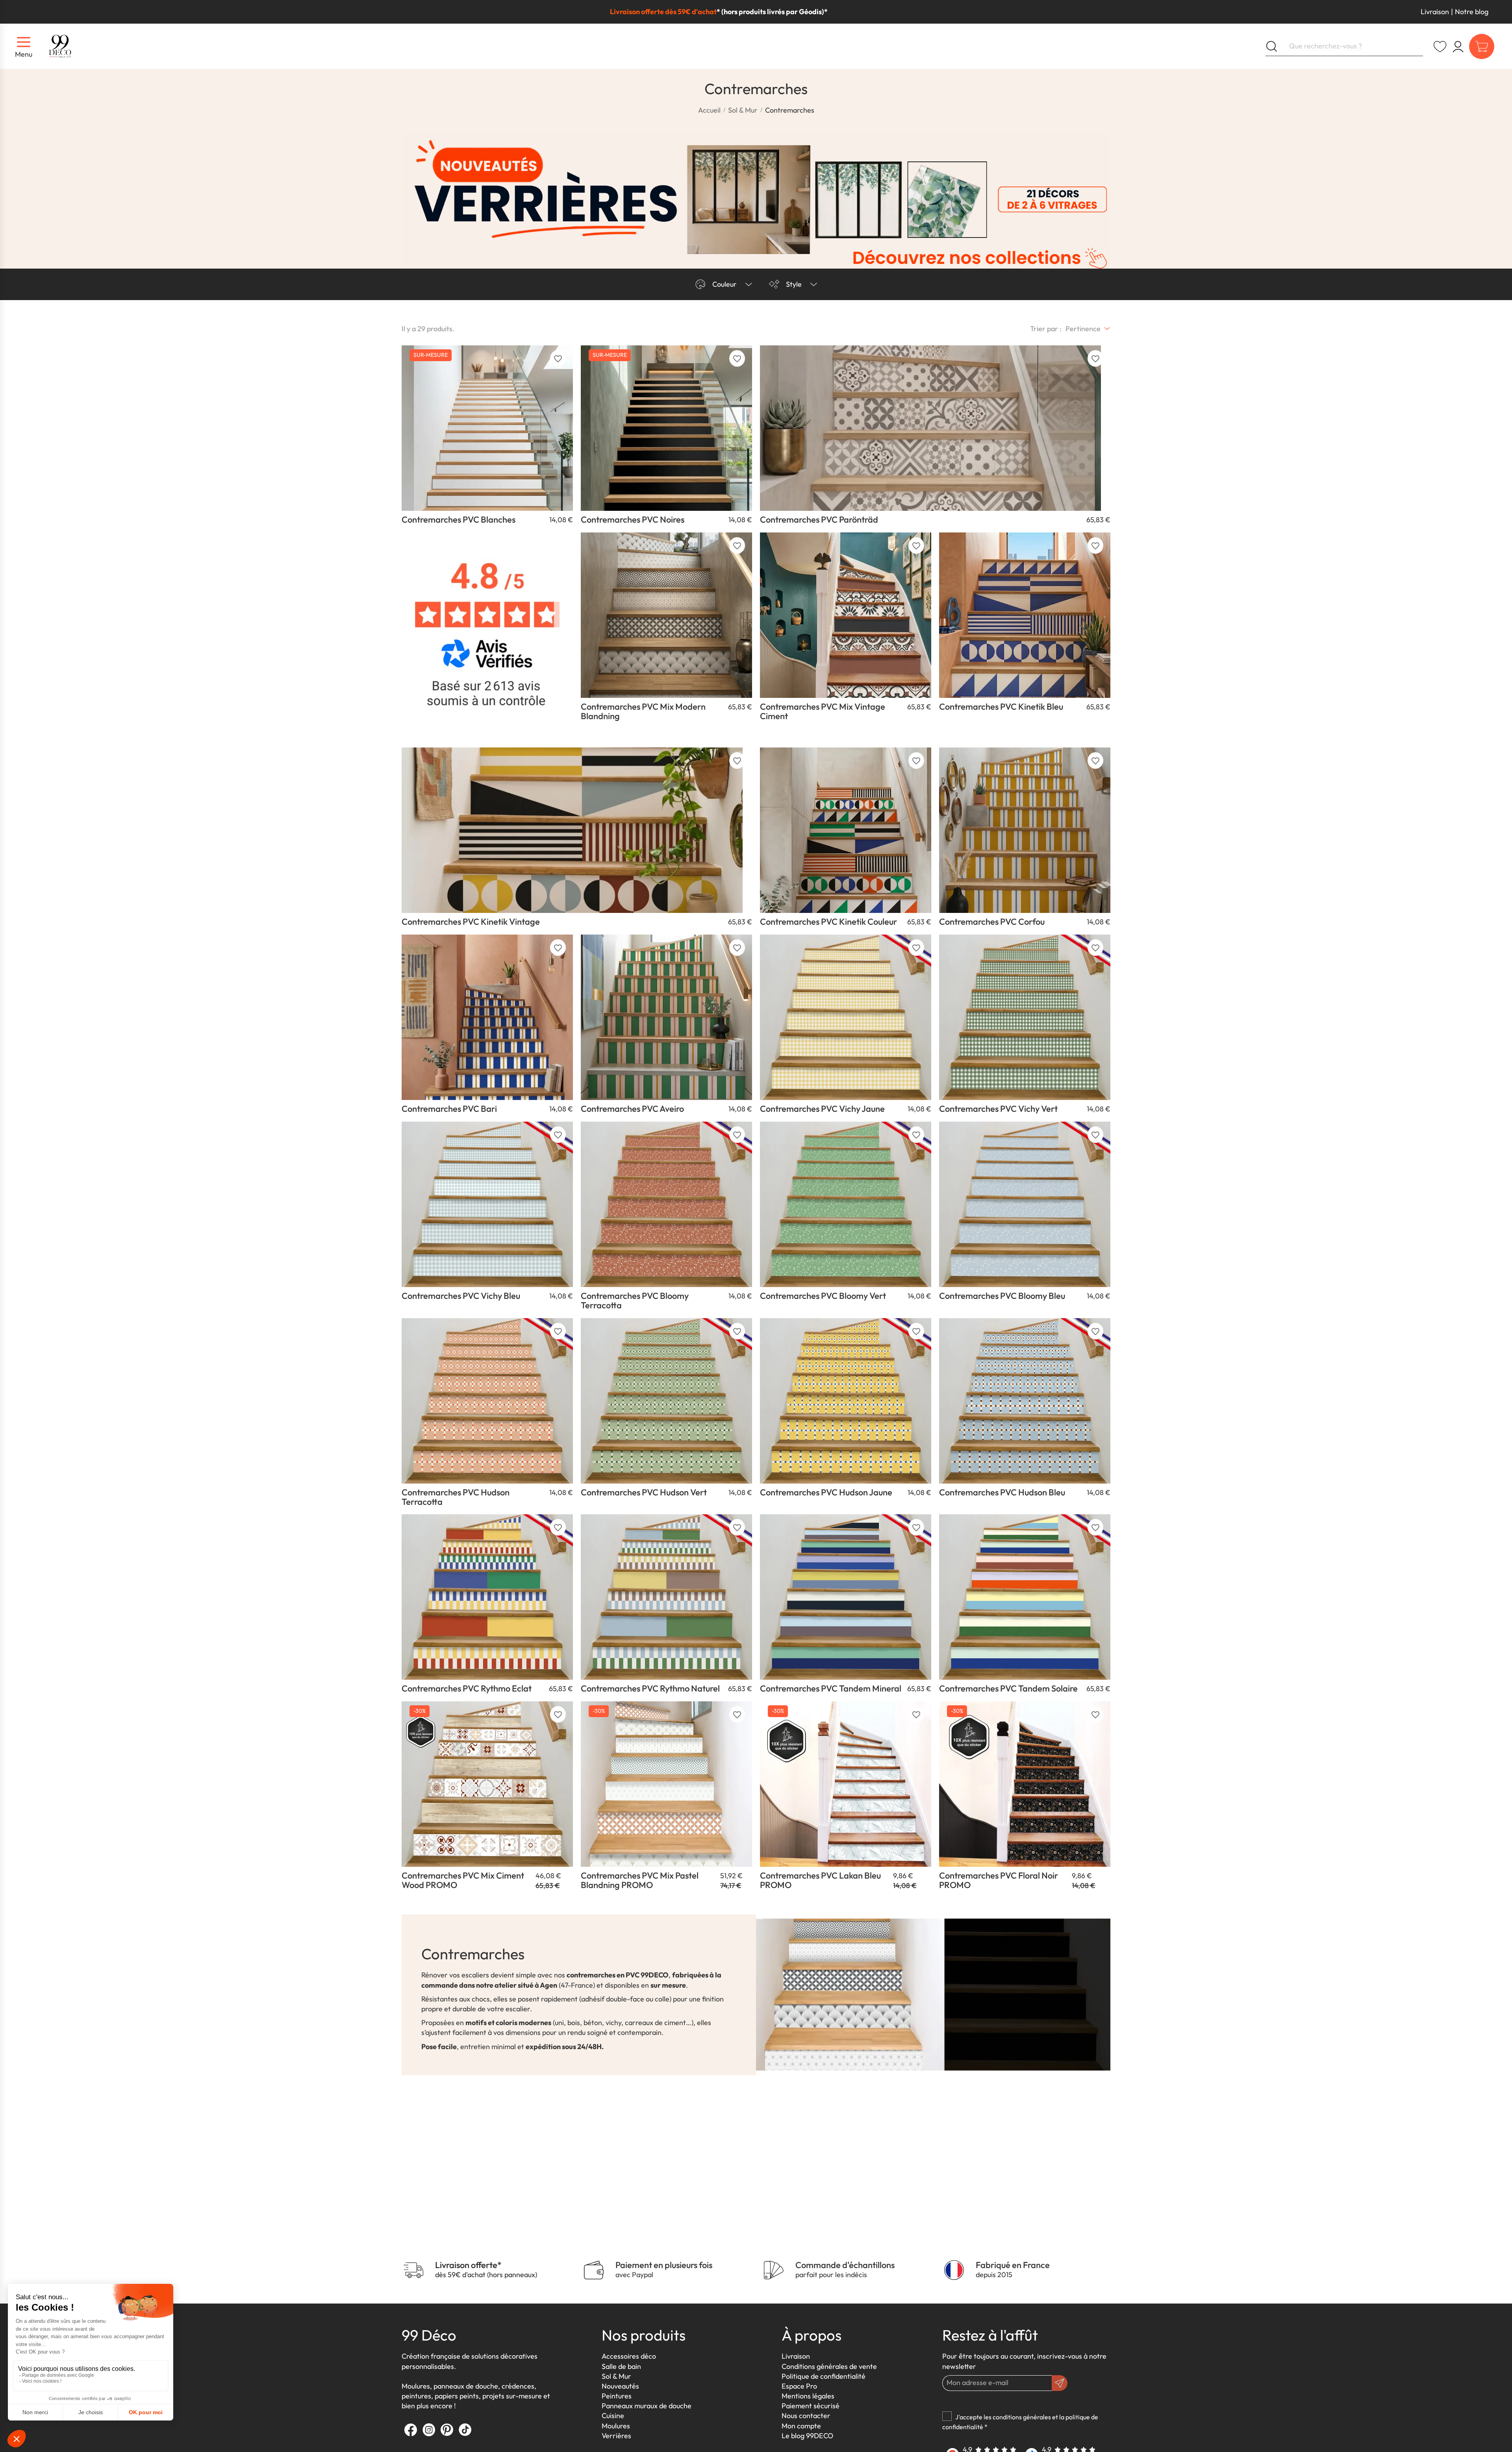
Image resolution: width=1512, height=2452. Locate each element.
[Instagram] (429, 2430)
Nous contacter (806, 2416)
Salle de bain (621, 2366)
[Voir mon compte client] (1440, 46)
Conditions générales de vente (829, 2366)
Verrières (616, 2436)
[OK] (1060, 2383)
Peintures (617, 2396)
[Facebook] (411, 2430)
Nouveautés (620, 2386)
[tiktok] (465, 2430)
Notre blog (1472, 12)
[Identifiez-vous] (1458, 46)
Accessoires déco (629, 2356)
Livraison (1435, 12)
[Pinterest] (447, 2430)
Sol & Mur (616, 2376)
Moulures (616, 2426)
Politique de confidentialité (824, 2376)
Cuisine (613, 2416)
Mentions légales (808, 2396)
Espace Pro (799, 2386)
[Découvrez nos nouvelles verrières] (756, 200)
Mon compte (801, 2426)
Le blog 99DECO (807, 2436)
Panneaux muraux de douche (647, 2406)
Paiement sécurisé (811, 2406)
